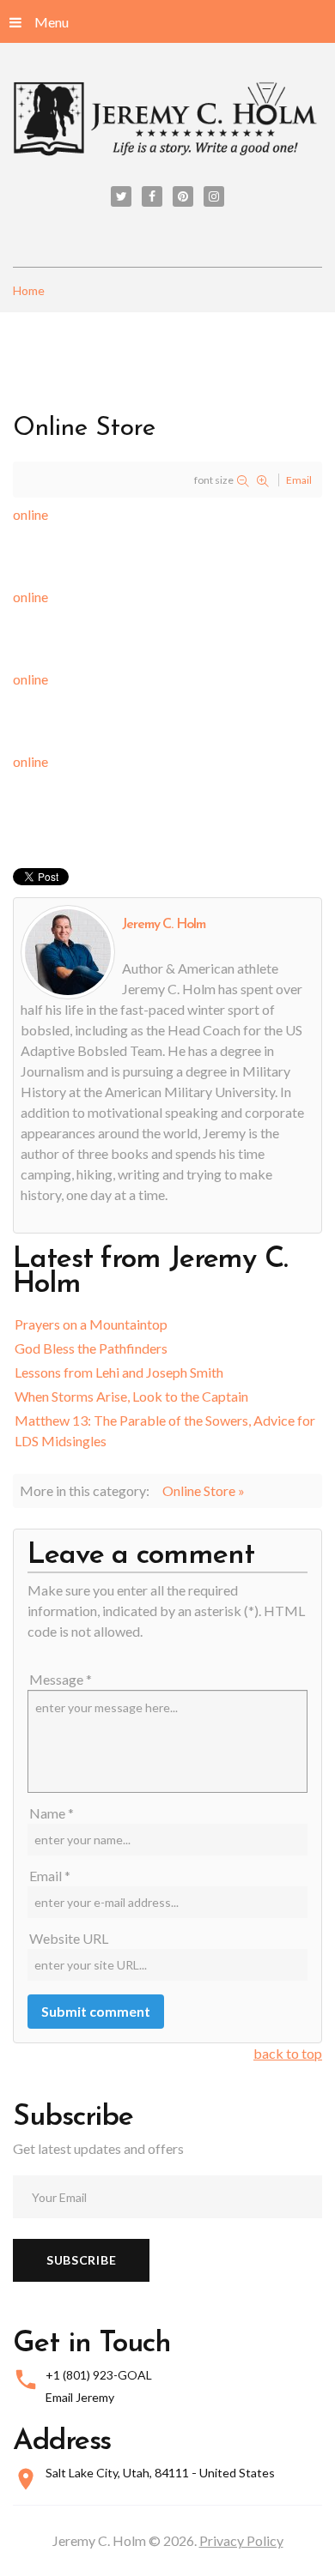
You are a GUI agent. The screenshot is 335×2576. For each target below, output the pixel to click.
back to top (288, 2053)
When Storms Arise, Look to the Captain (131, 1396)
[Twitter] (121, 196)
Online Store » (204, 1490)
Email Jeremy (80, 2397)
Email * (50, 1876)
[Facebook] (152, 196)
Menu (52, 22)
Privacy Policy (241, 2540)
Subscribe (81, 2260)
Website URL (69, 1938)
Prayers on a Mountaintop (91, 1324)
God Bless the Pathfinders (91, 1348)
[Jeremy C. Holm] (167, 120)
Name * (52, 1813)
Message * (61, 1679)
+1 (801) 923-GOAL (99, 2375)
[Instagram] (214, 196)
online (30, 514)
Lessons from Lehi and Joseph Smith (119, 1372)
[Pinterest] (183, 196)
